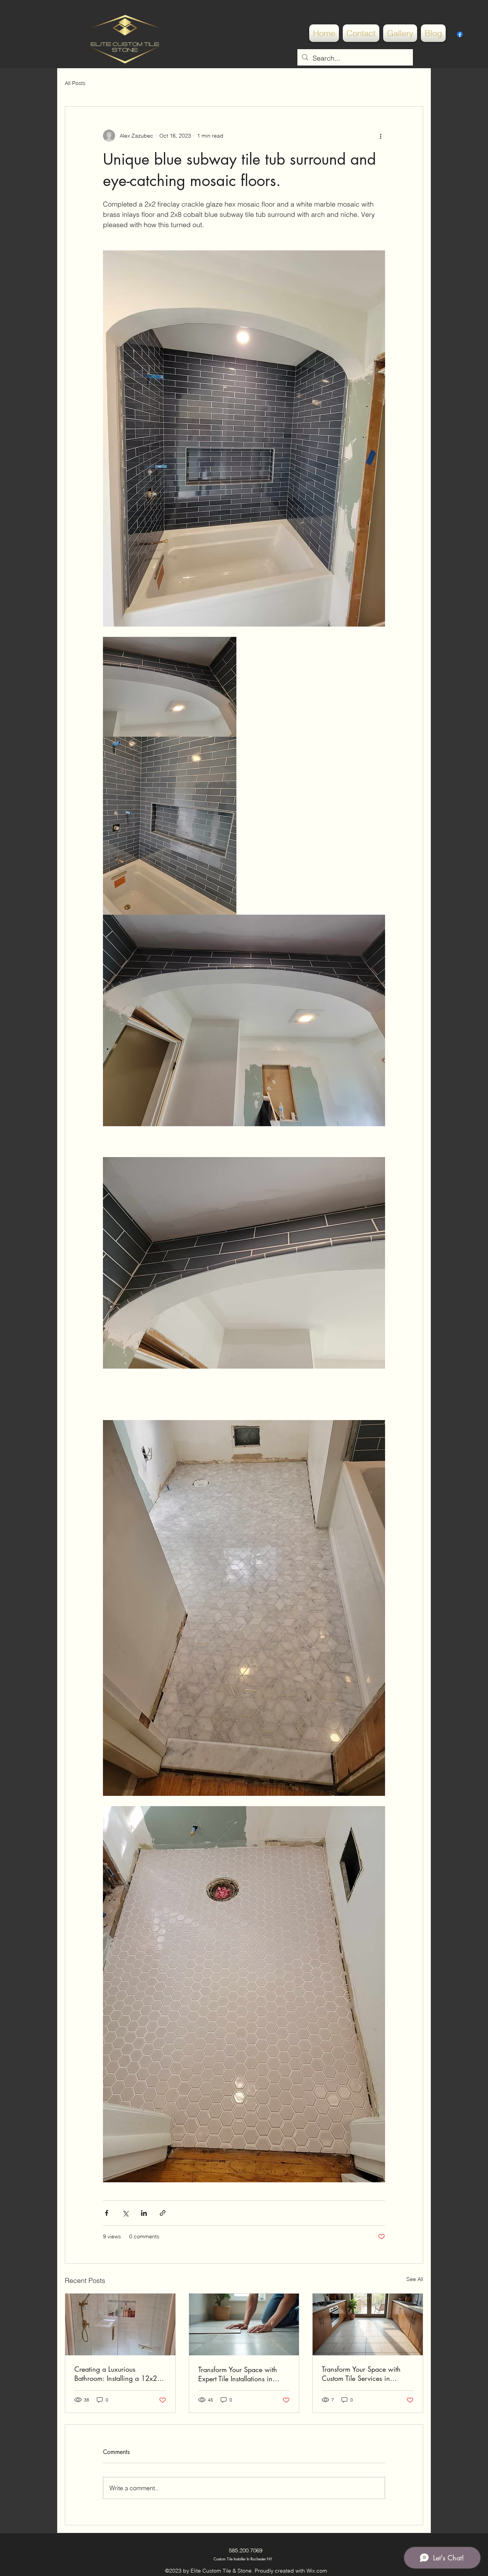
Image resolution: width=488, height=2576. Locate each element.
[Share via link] (163, 2213)
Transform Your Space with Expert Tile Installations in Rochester (238, 2374)
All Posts (75, 83)
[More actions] (380, 136)
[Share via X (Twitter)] (125, 2213)
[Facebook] (460, 34)
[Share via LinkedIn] (144, 2213)
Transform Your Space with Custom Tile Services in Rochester (361, 2374)
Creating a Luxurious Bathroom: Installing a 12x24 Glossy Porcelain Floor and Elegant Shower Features (118, 2374)
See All (415, 2279)
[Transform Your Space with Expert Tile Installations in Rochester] (244, 2324)
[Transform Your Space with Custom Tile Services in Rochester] (368, 2324)
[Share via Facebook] (107, 2213)
